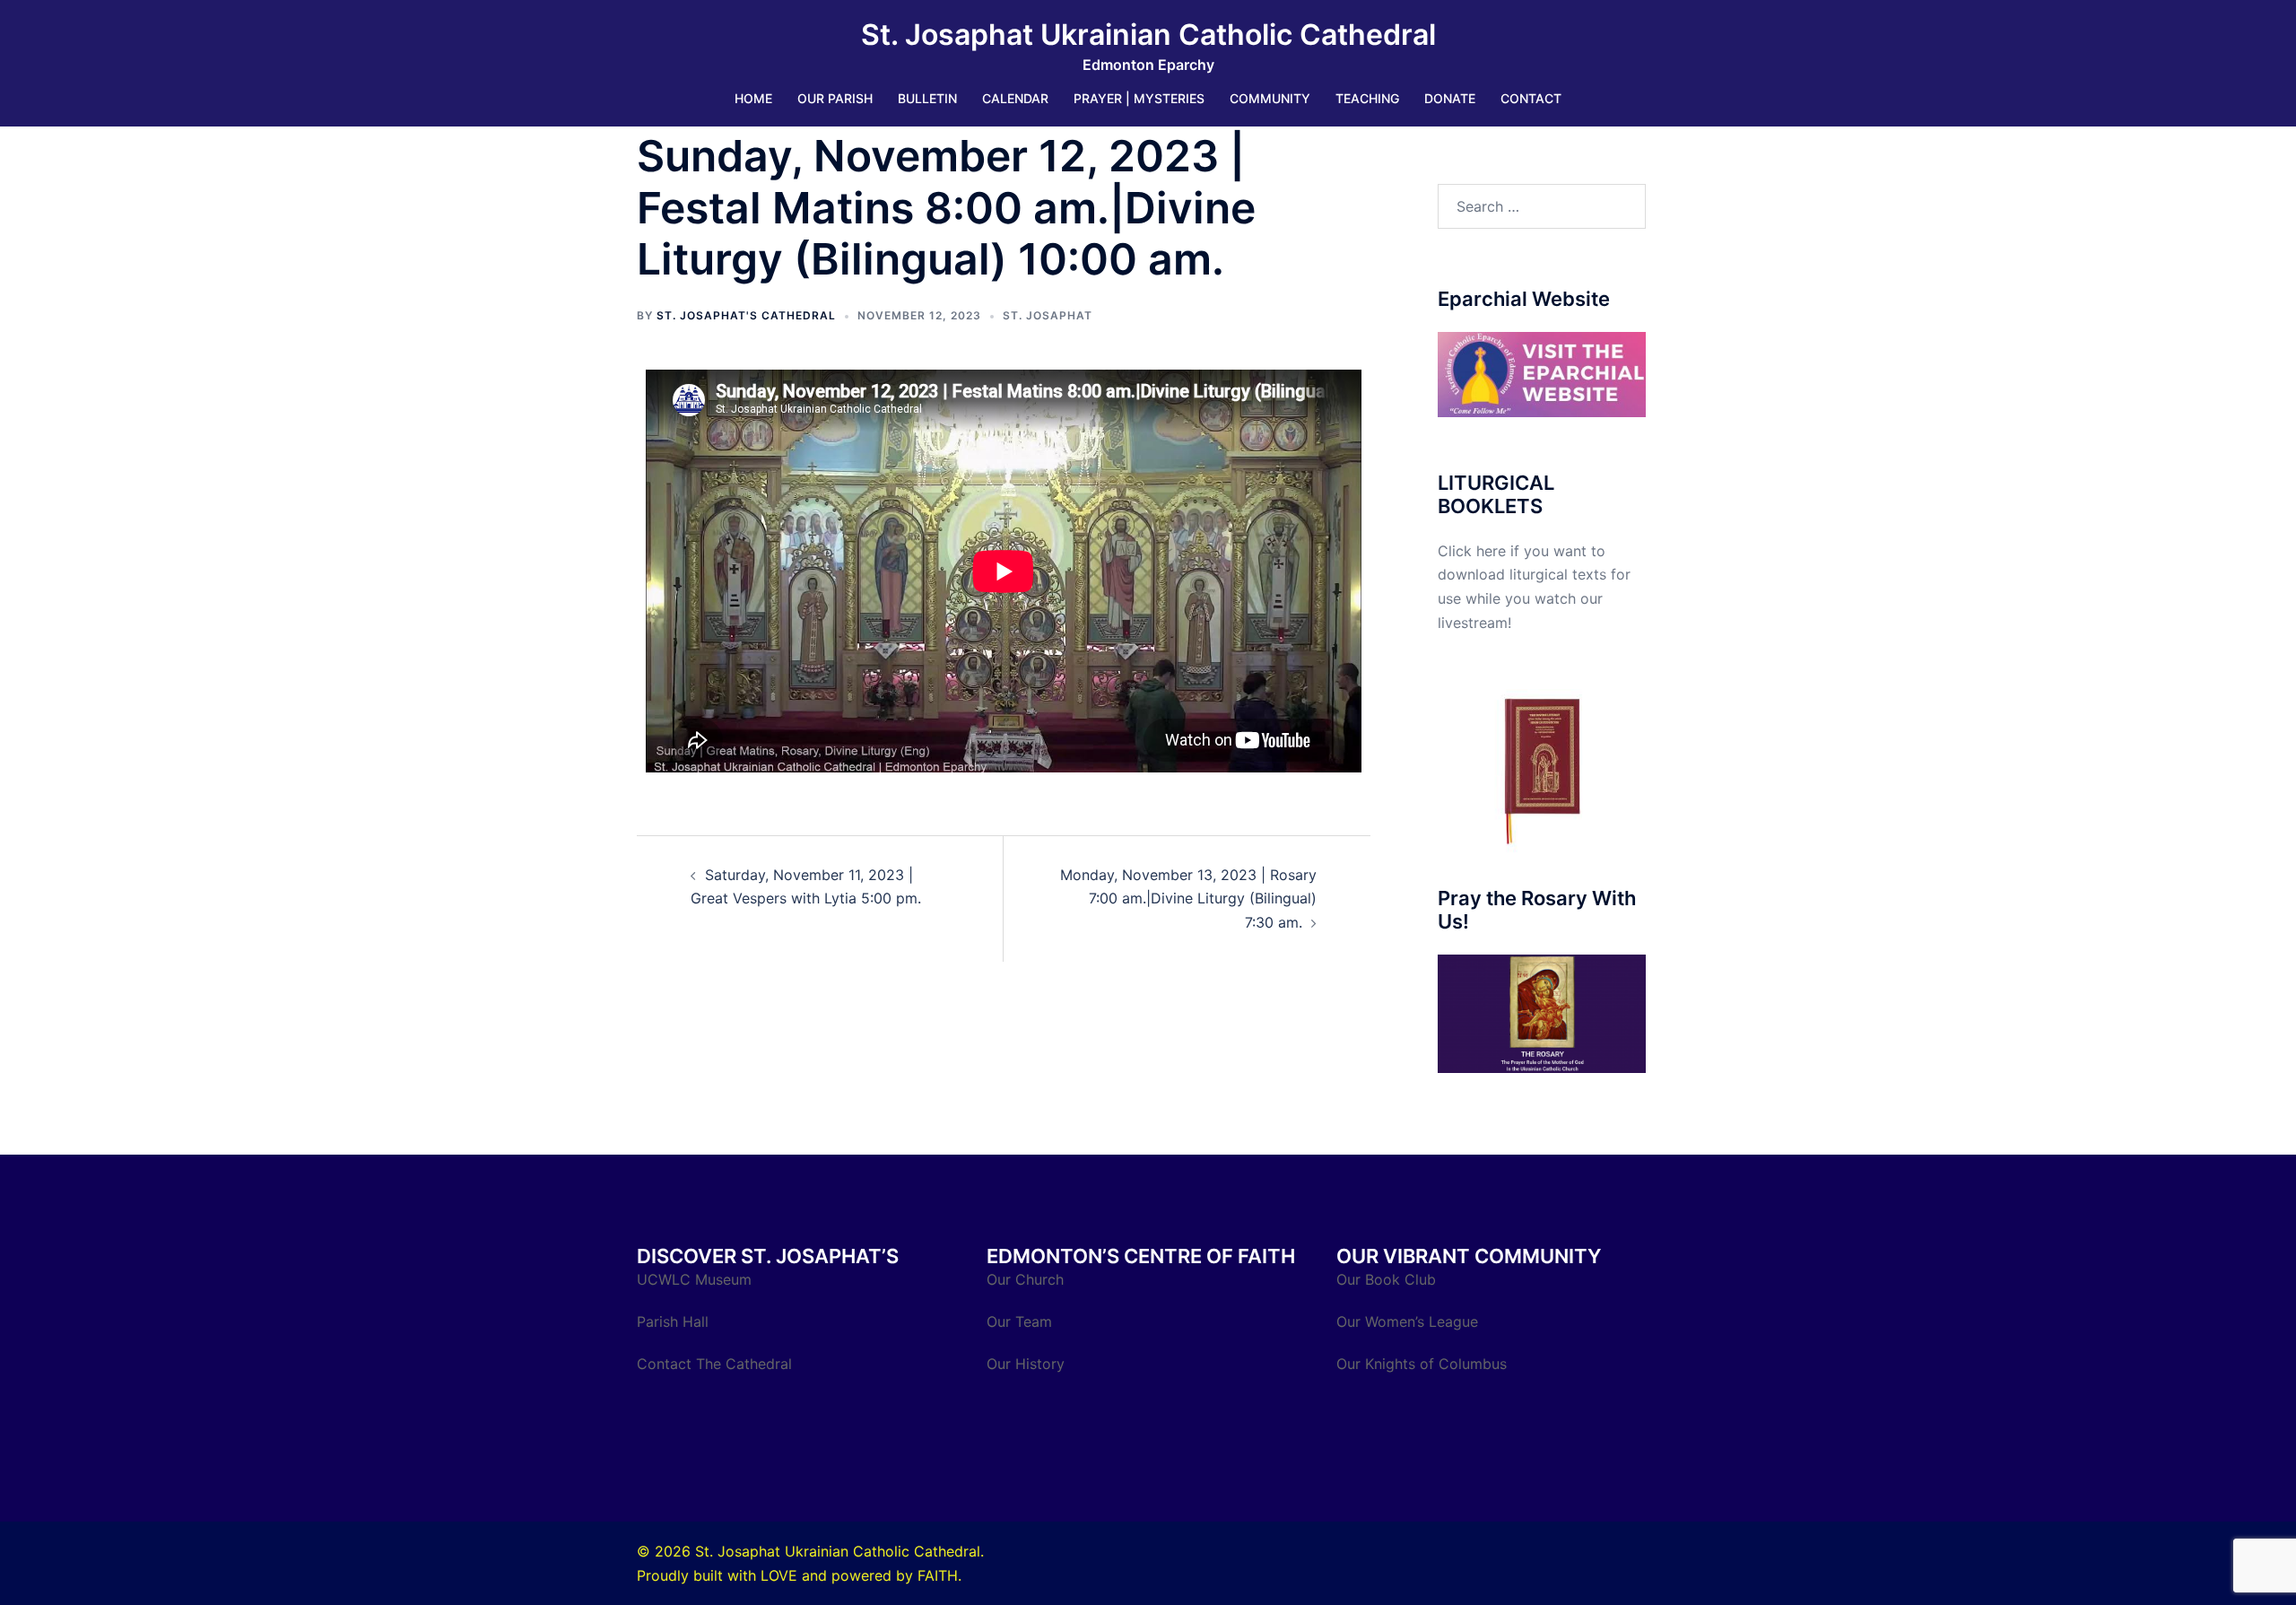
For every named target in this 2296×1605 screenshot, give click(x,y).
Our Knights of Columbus (1424, 1364)
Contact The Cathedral (714, 1364)
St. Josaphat (1048, 315)
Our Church (1025, 1279)
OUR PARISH (835, 98)
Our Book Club (1386, 1279)
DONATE (1450, 98)
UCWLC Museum (696, 1279)
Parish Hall (675, 1322)
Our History (1026, 1364)
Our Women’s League (1409, 1322)
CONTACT (1531, 98)
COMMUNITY (1270, 98)
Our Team (1019, 1322)
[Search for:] (1542, 206)
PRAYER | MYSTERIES (1139, 98)
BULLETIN (927, 98)
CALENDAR (1015, 98)
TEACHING (1367, 98)
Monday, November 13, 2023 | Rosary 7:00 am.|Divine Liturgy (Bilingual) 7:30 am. (1188, 899)
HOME (753, 98)
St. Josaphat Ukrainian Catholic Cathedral (1148, 35)
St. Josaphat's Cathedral (746, 315)
